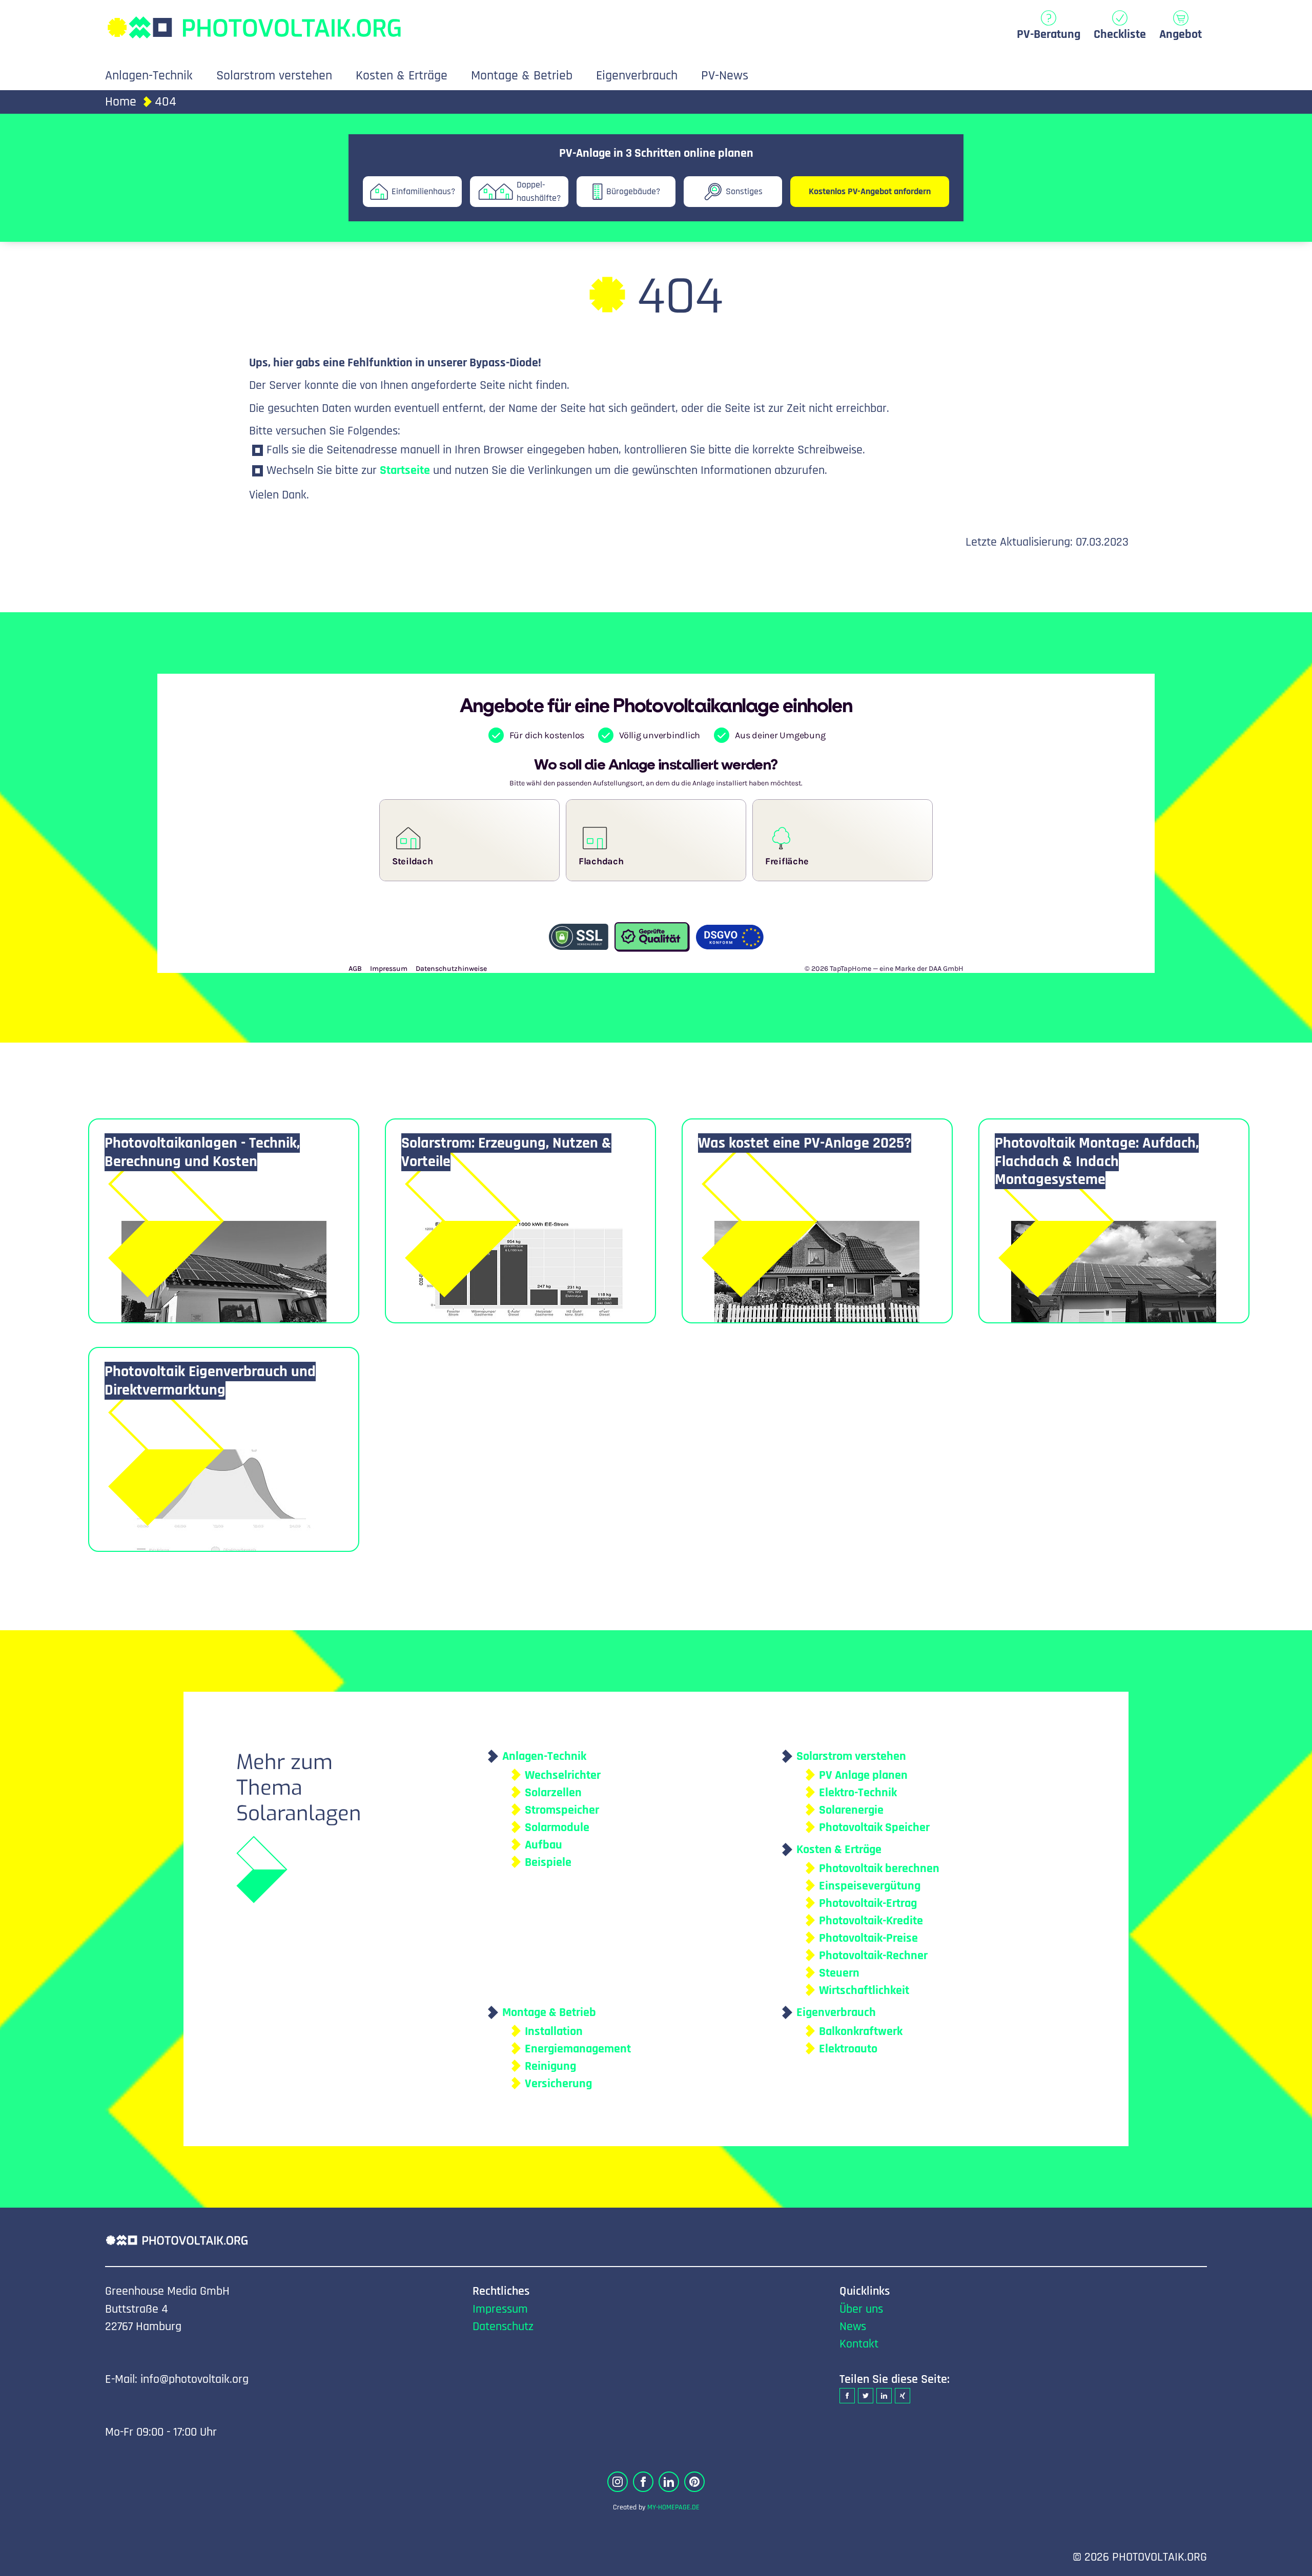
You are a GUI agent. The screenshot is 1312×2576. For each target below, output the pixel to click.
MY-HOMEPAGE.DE (673, 2507)
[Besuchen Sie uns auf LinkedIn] (669, 2482)
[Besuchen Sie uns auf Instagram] (618, 2482)
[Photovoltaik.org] (254, 22)
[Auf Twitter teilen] (866, 2396)
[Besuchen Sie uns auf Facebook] (643, 2482)
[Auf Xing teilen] (903, 2396)
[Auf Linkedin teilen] (884, 2396)
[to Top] (1289, 2563)
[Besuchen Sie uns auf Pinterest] (694, 2482)
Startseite (405, 470)
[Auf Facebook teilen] (847, 2396)
